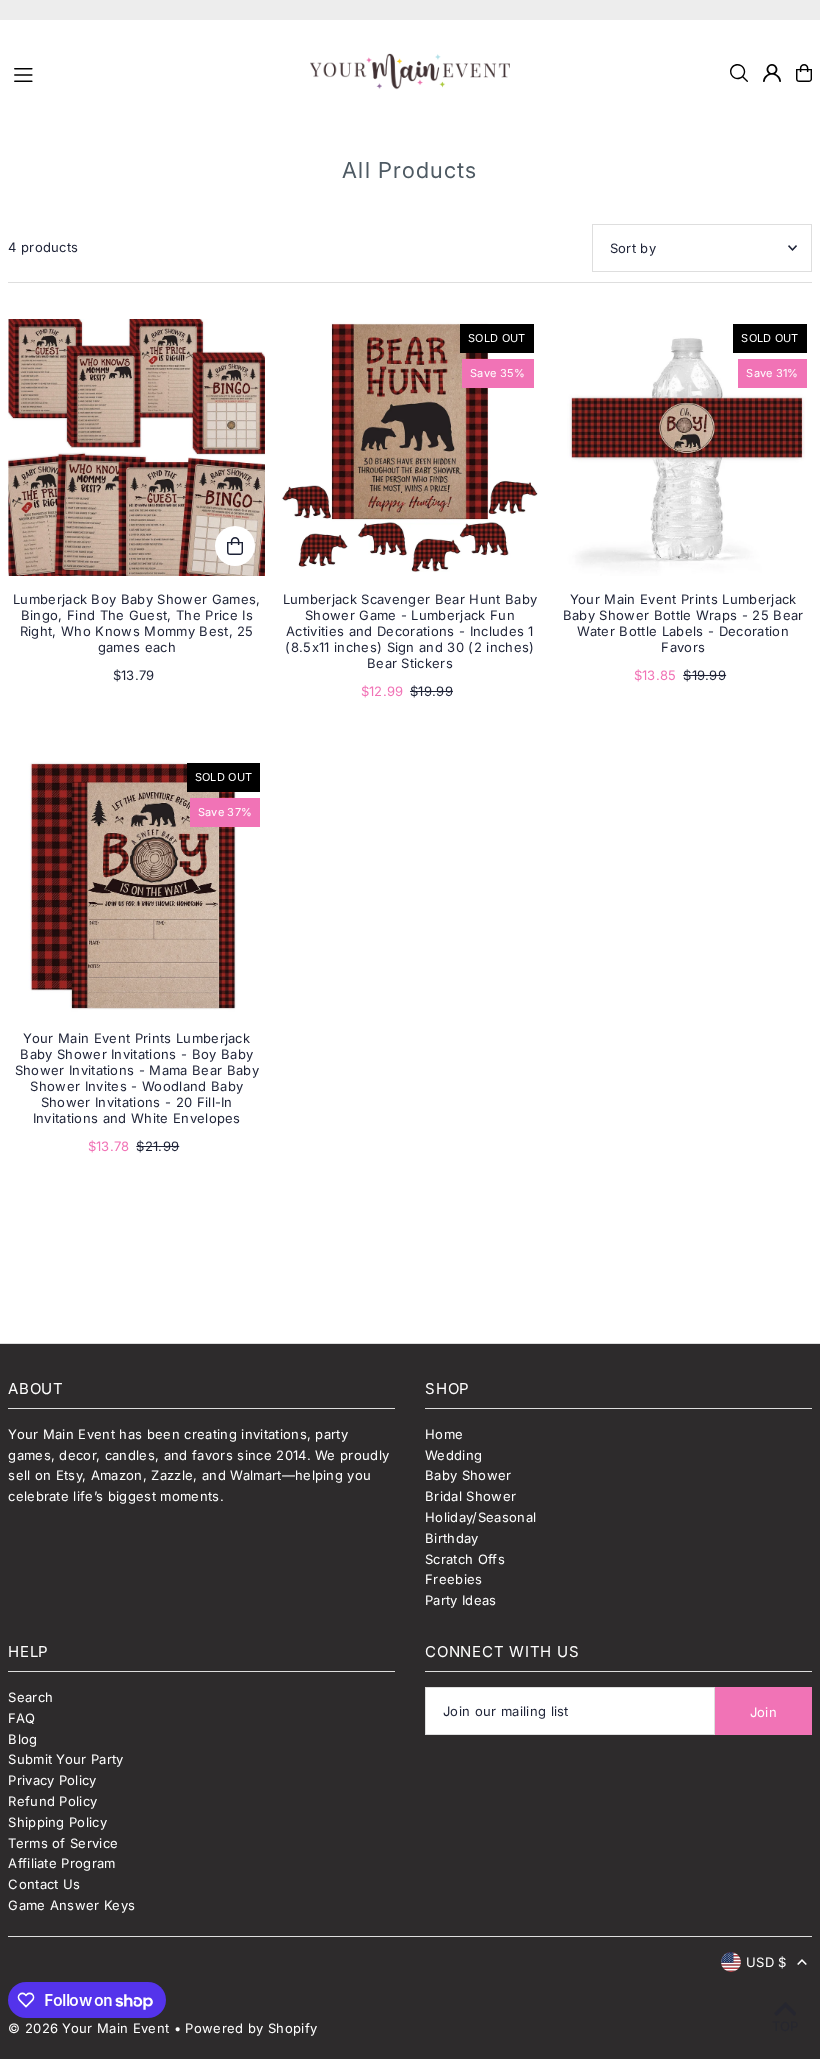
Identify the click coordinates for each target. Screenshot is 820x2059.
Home (444, 1434)
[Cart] (804, 73)
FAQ (21, 1718)
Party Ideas (461, 1600)
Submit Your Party (66, 1759)
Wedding (453, 1455)
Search (30, 1697)
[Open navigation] (152, 72)
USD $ (766, 1962)
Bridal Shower (470, 1496)
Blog (22, 1739)
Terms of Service (63, 1843)
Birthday (452, 1538)
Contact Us (44, 1884)
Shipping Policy (57, 1822)
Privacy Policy (52, 1780)
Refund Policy (52, 1801)
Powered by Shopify (251, 2028)
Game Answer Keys (71, 1905)
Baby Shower (468, 1475)
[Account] (772, 73)
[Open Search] (739, 73)
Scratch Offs (465, 1559)
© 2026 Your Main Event (88, 2028)
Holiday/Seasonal (480, 1517)
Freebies (454, 1579)
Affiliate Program (62, 1863)
